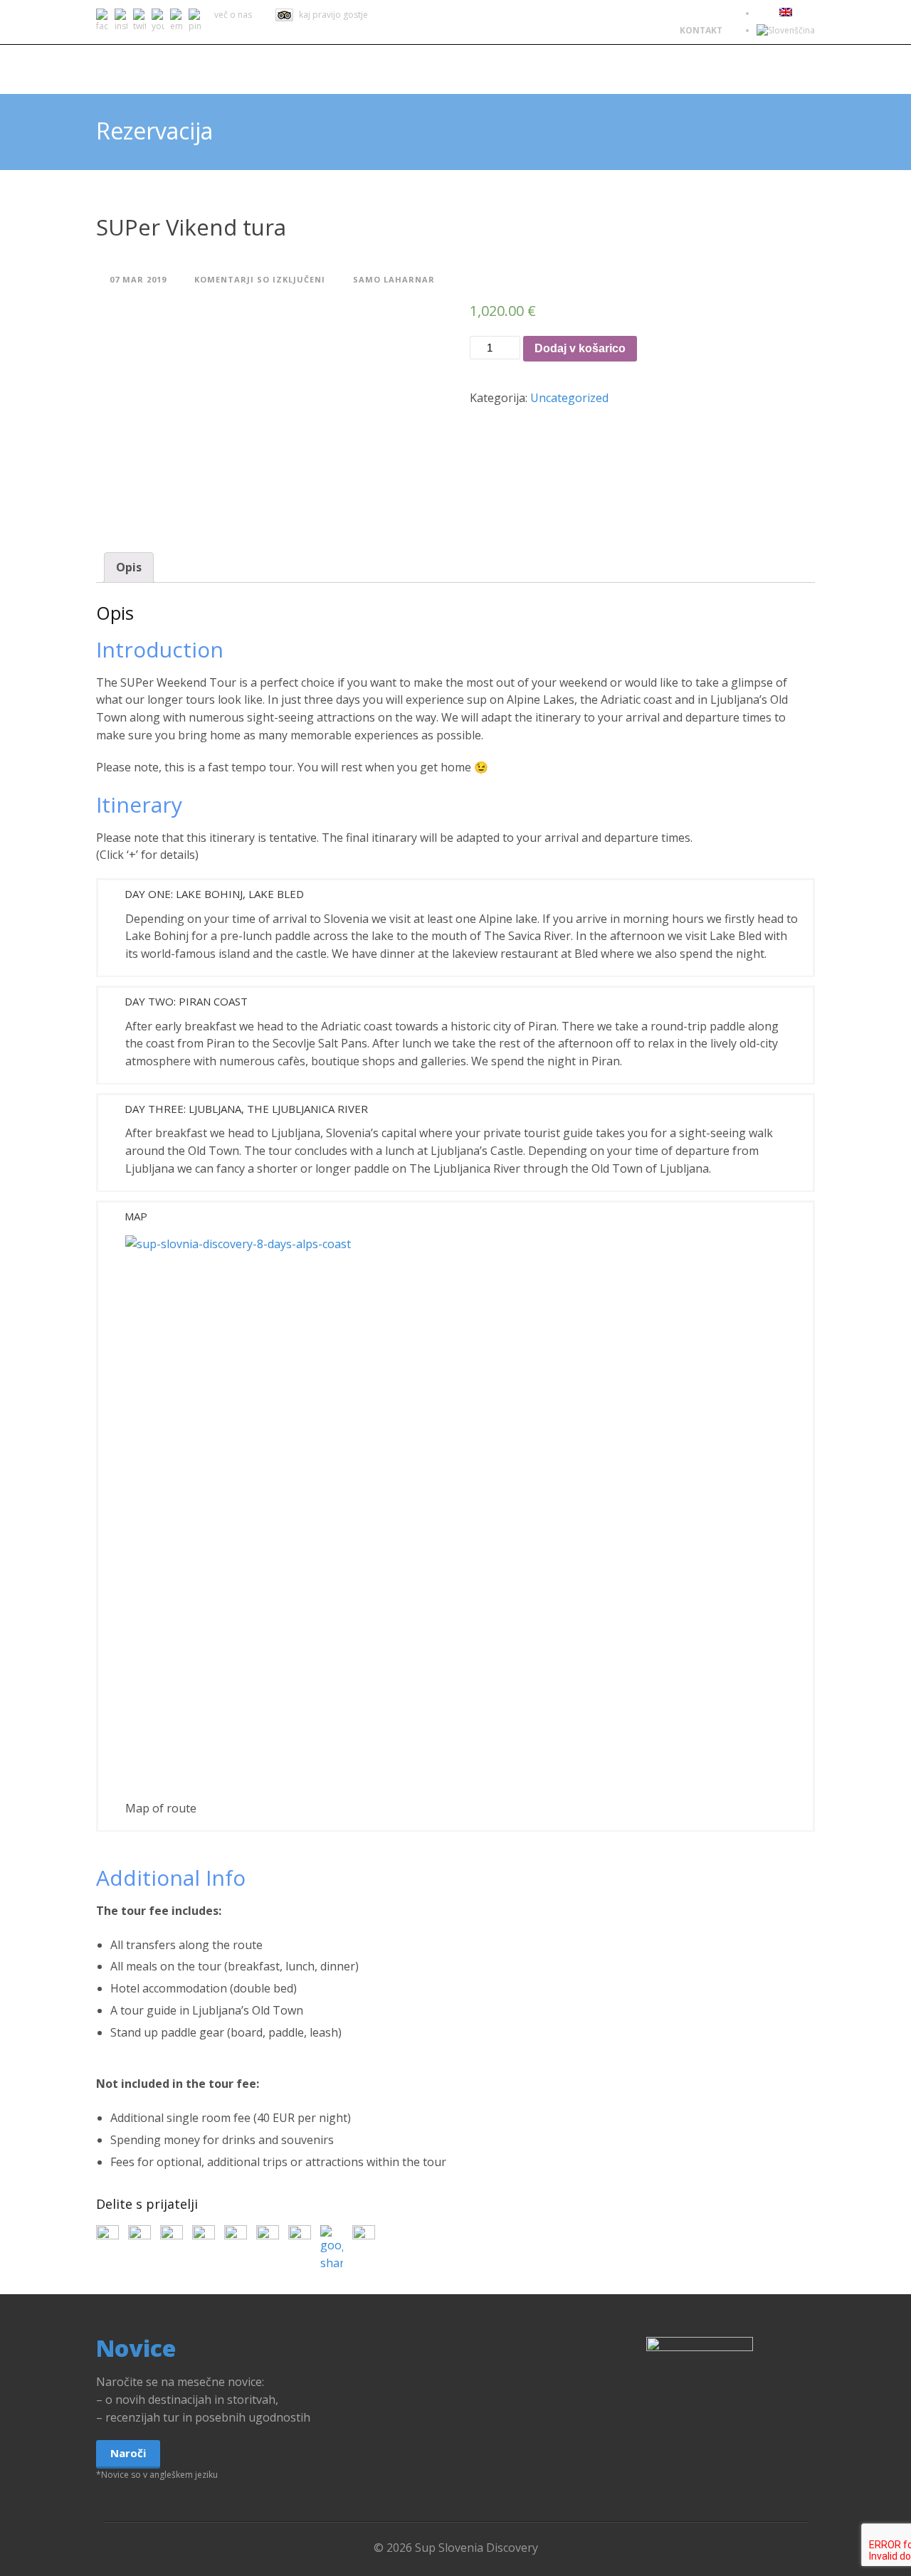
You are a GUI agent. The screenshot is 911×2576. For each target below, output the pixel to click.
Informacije (664, 69)
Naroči (128, 2453)
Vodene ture (381, 69)
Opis (129, 567)
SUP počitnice (278, 69)
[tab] (129, 568)
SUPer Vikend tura (191, 227)
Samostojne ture (495, 69)
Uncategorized (569, 398)
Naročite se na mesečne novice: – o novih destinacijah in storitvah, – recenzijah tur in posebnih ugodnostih (203, 2400)
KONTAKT (701, 30)
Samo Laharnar (394, 279)
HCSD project (763, 69)
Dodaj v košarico (580, 348)
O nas (588, 69)
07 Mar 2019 (138, 279)
